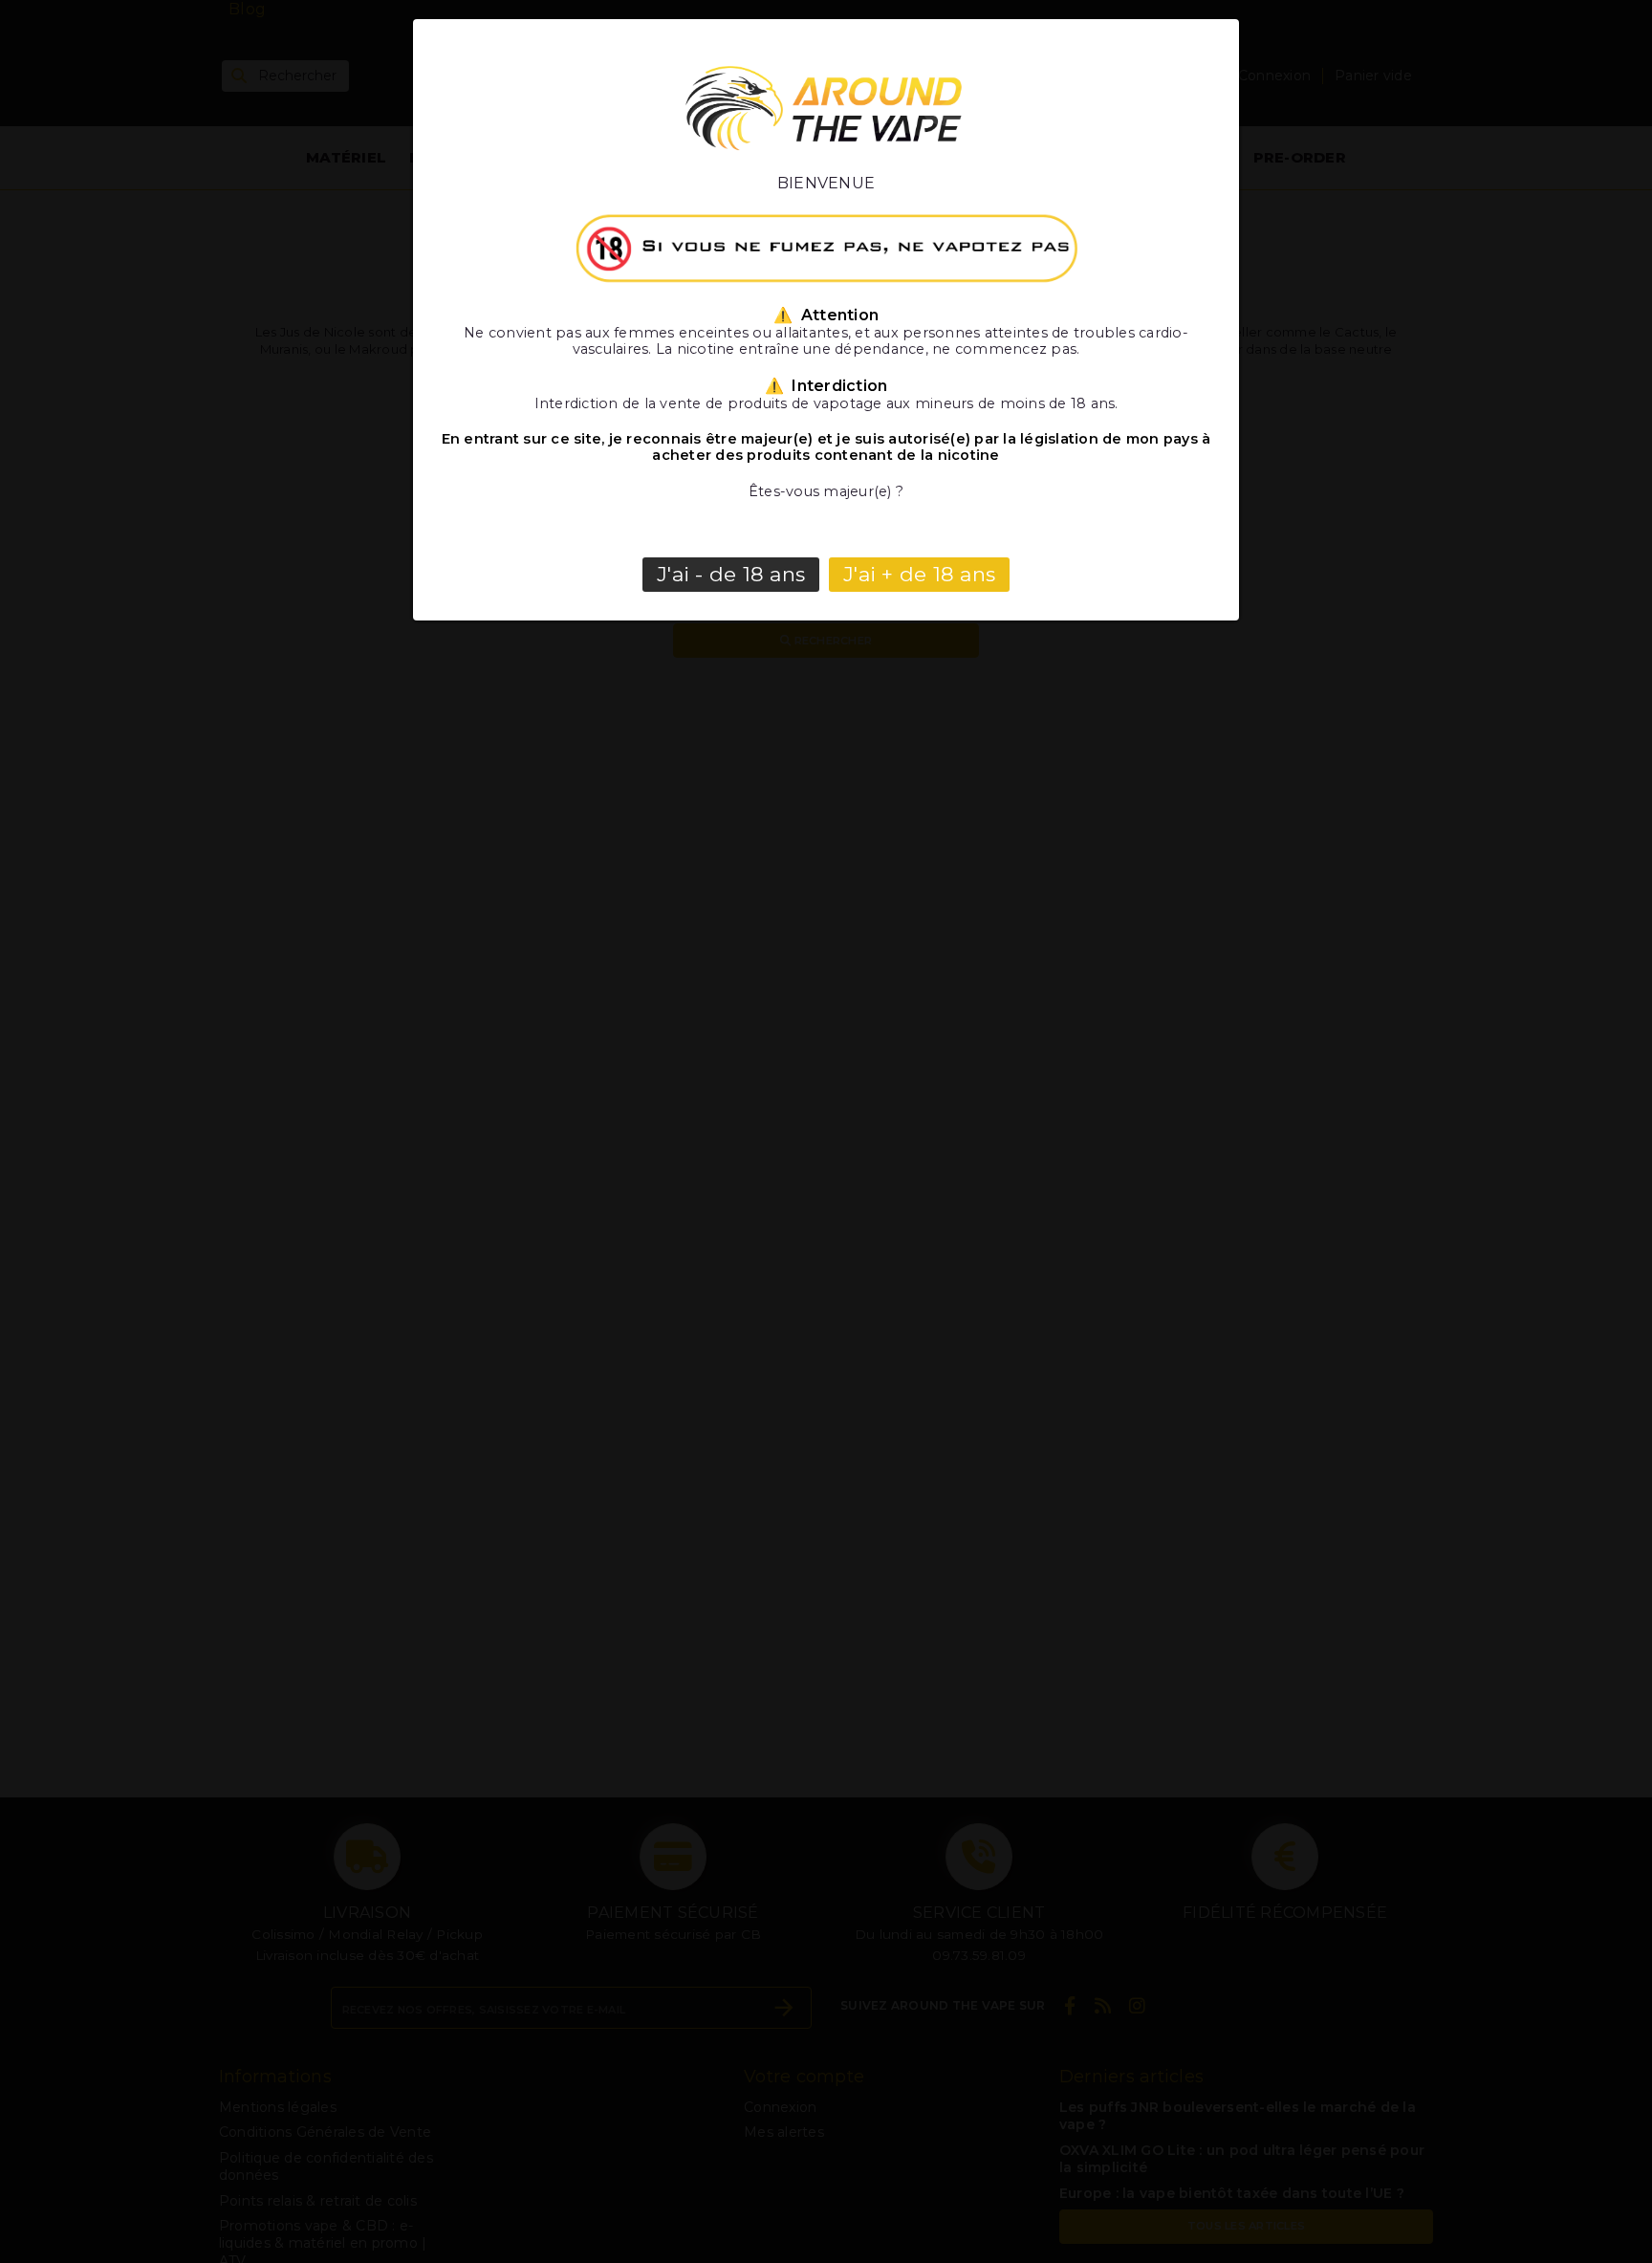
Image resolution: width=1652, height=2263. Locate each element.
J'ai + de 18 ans (919, 574)
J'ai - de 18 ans (731, 574)
